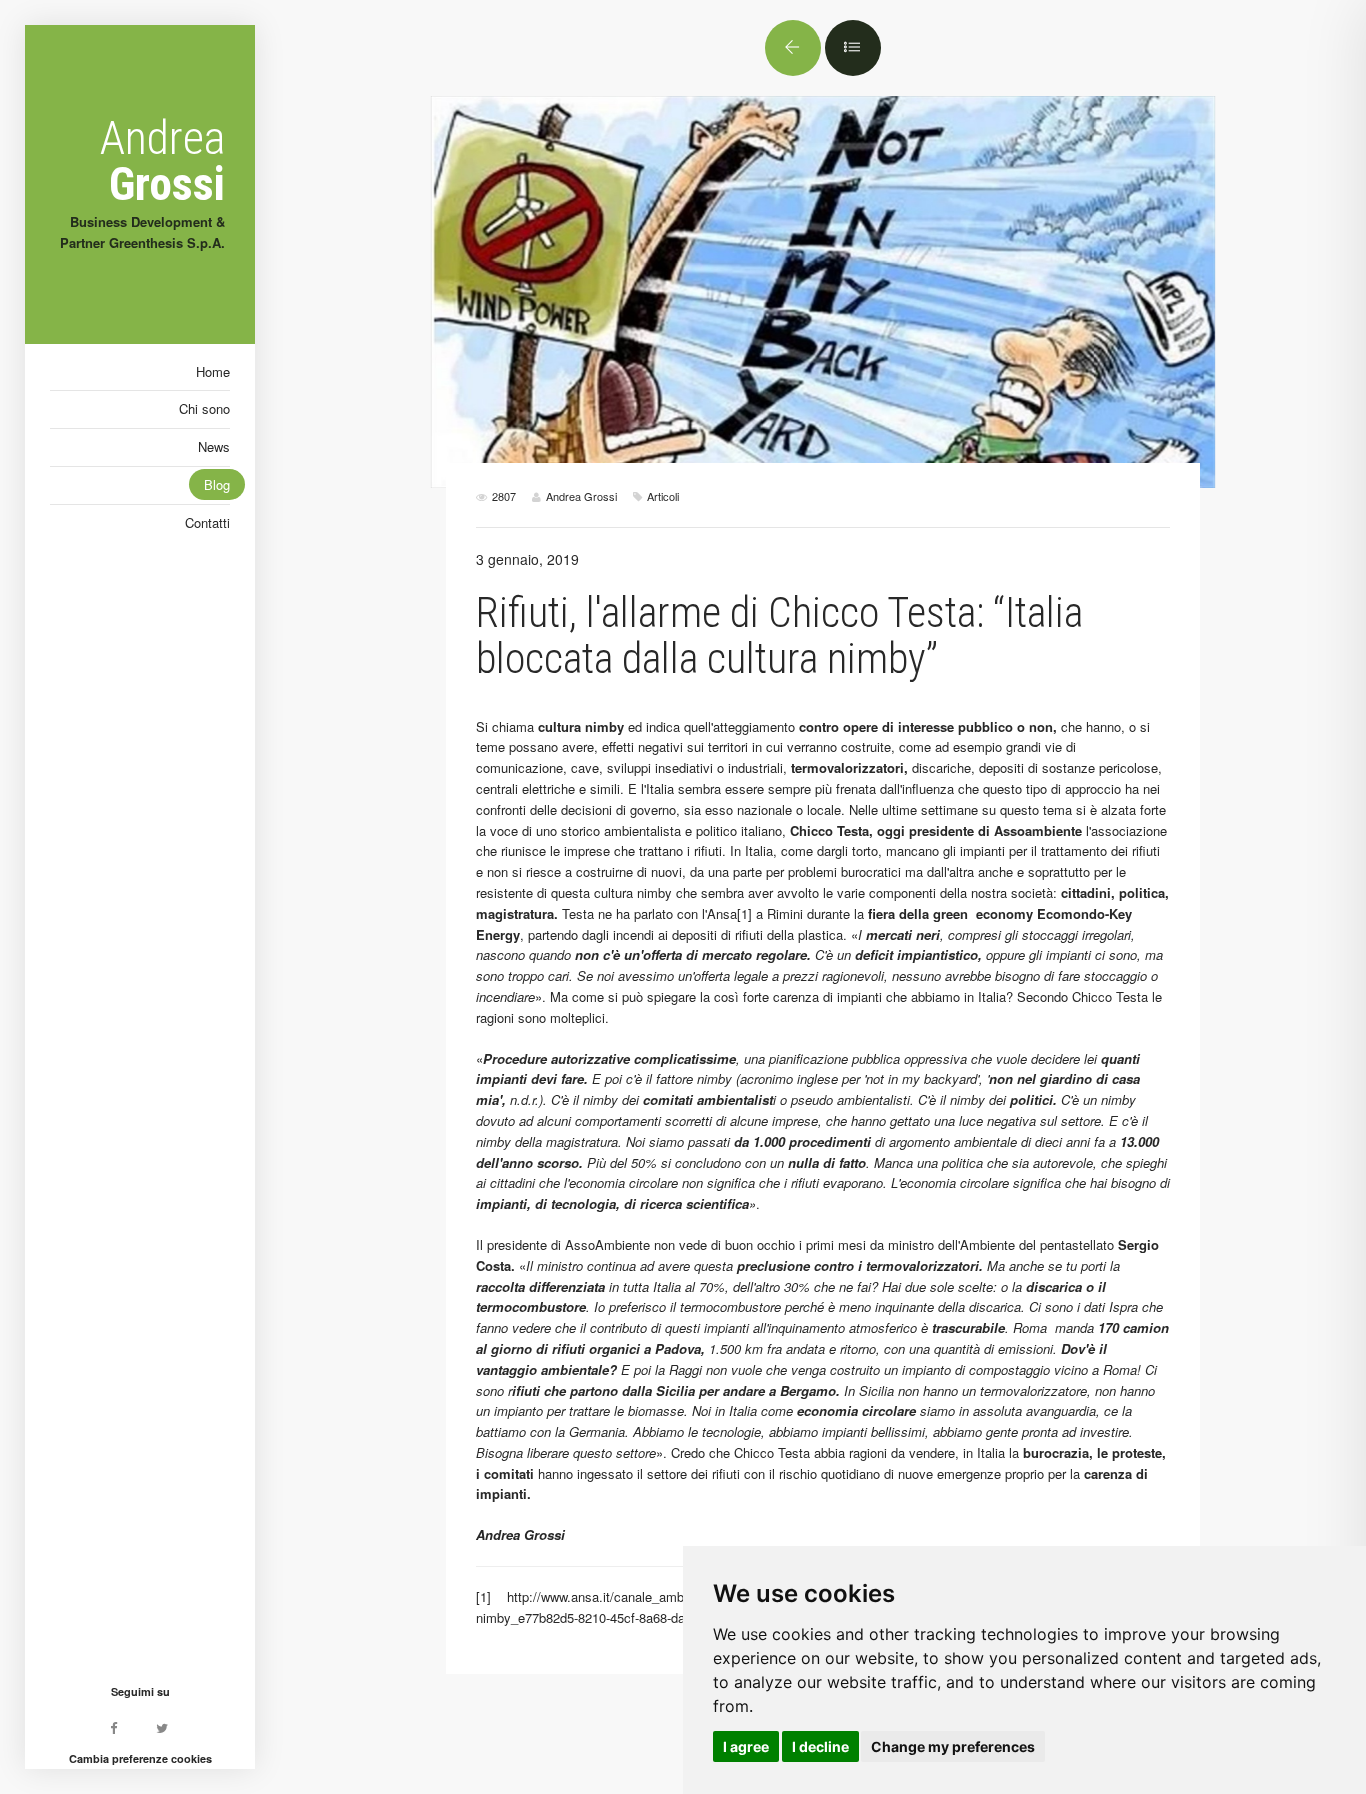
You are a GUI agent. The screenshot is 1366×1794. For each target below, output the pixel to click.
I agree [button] (746, 1746)
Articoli (663, 496)
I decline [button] (820, 1746)
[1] (744, 913)
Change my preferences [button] (953, 1746)
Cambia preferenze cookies (140, 1758)
